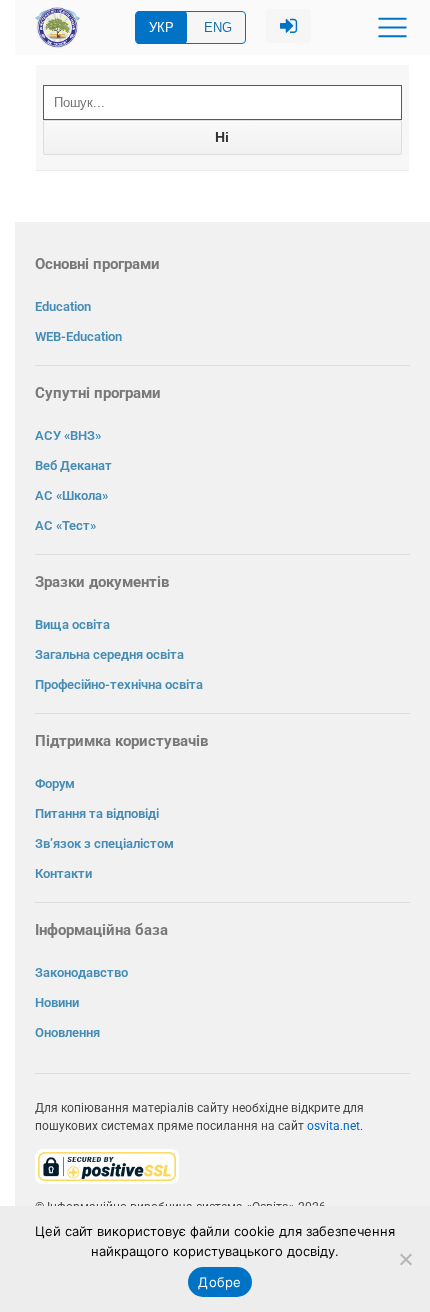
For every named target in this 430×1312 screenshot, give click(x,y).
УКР (161, 27)
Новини (57, 1002)
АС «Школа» (71, 495)
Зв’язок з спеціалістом (104, 843)
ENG (218, 27)
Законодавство (81, 972)
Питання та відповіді (97, 813)
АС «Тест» (65, 525)
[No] (405, 1259)
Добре (219, 1282)
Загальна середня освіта (109, 654)
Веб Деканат (73, 465)
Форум (55, 783)
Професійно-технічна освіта (119, 684)
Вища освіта (72, 624)
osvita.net (333, 1126)
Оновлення (67, 1032)
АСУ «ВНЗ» (68, 435)
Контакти (63, 873)
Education (63, 306)
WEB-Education (78, 336)
